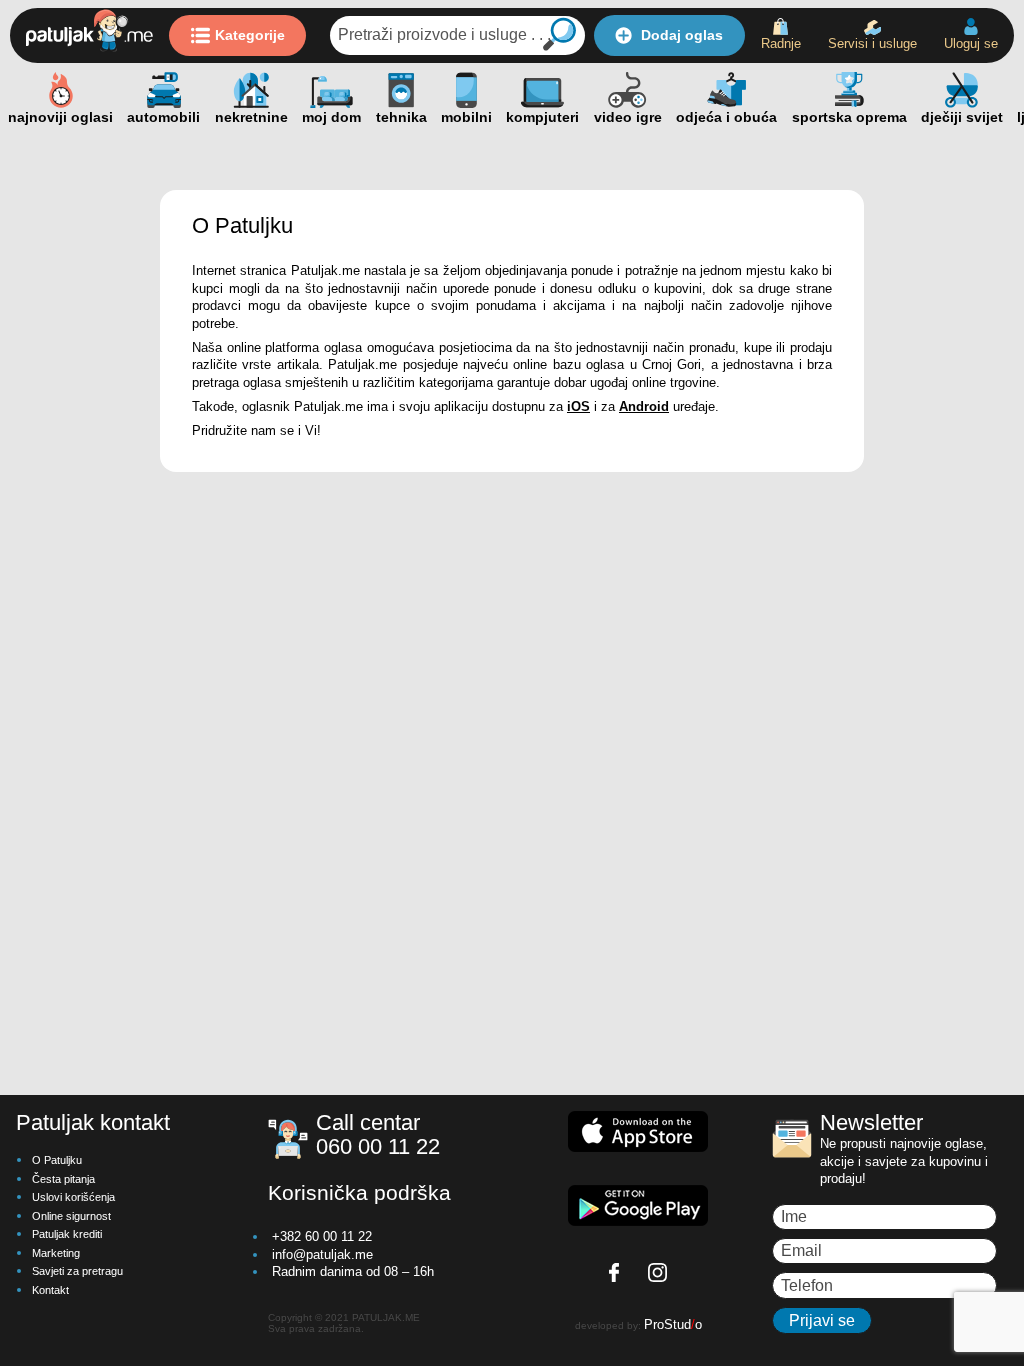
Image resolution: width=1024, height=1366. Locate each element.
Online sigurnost (71, 1216)
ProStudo (673, 1324)
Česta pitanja (63, 1179)
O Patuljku (57, 1160)
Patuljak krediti (67, 1234)
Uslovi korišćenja (73, 1197)
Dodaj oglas (682, 35)
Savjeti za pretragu (77, 1271)
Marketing (56, 1253)
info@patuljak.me (322, 1254)
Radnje (781, 43)
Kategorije (250, 35)
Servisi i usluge (872, 43)
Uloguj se (971, 43)
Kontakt (50, 1290)
